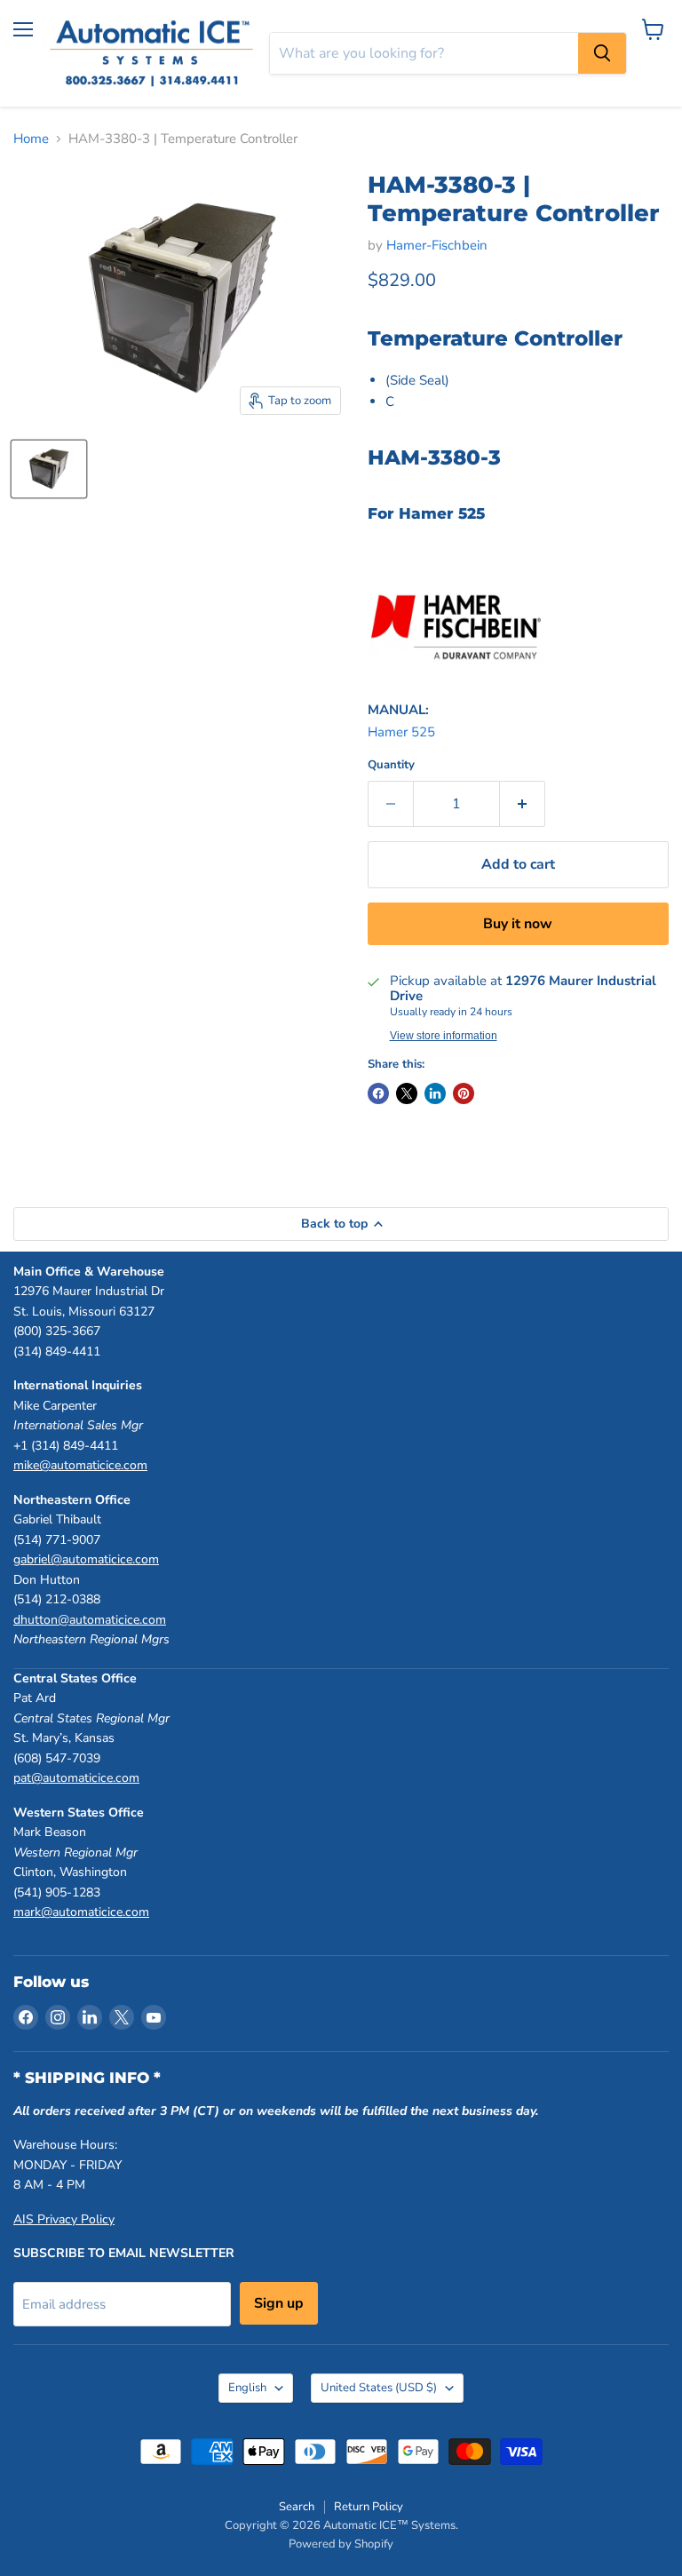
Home (31, 139)
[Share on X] (407, 1093)
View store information (444, 1036)
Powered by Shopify (341, 2544)
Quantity (391, 765)
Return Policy (369, 2507)
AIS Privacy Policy (64, 2219)
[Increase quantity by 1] (523, 804)
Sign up (279, 2303)
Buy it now (518, 924)
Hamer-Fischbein (437, 245)
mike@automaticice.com (80, 1465)
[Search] (602, 53)
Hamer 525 (401, 732)
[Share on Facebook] (378, 1093)
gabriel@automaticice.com (86, 1559)
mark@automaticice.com (81, 1912)
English (247, 2388)
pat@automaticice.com (76, 1778)
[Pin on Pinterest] (464, 1093)
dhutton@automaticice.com (90, 1620)
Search (297, 2507)
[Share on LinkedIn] (435, 1093)
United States (379, 2388)
